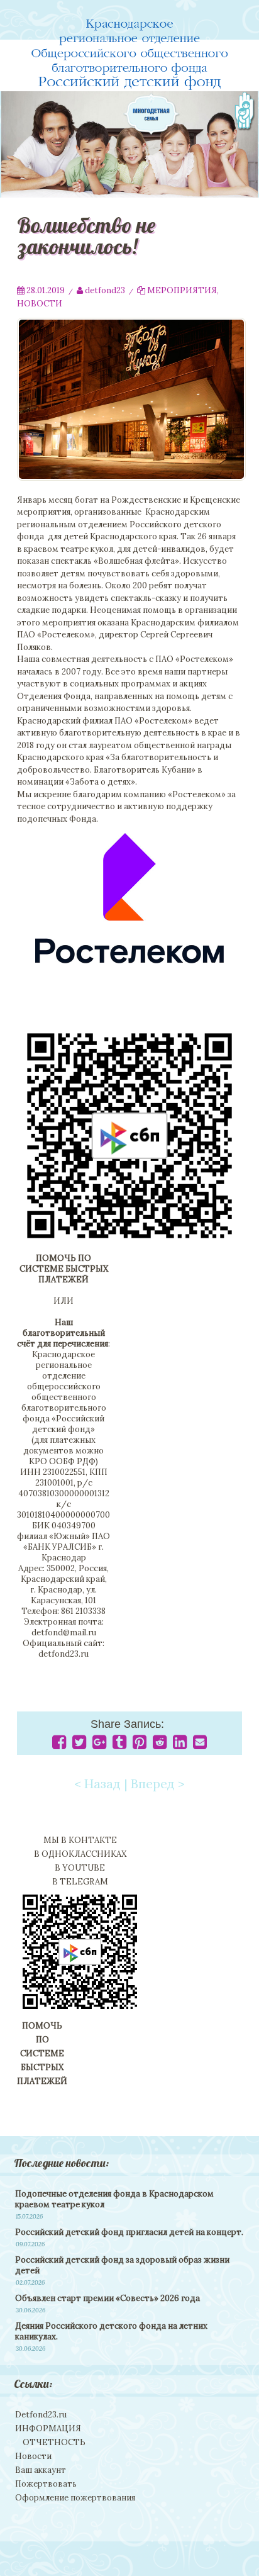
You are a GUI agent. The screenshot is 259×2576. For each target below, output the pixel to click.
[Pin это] (140, 1745)
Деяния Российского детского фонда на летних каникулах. (111, 2331)
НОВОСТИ (40, 304)
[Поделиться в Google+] (99, 1745)
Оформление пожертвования (75, 2498)
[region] (129, 144)
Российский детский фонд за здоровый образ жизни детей (122, 2265)
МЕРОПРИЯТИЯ (182, 290)
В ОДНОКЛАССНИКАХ (80, 1854)
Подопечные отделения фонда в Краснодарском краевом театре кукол (114, 2199)
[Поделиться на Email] (200, 1745)
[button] (129, 144)
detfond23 (105, 290)
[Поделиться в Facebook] (59, 1745)
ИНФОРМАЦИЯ (48, 2428)
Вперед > (158, 1784)
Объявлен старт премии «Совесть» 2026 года (107, 2298)
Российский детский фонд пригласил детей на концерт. (129, 2232)
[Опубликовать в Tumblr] (119, 1745)
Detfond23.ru (41, 2415)
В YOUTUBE (80, 1868)
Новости (33, 2456)
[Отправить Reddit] (160, 1745)
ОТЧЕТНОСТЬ (54, 2442)
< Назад (97, 1784)
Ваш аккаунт (41, 2470)
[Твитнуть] (79, 1745)
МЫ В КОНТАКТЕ (80, 1840)
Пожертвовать (46, 2484)
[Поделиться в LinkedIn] (180, 1745)
